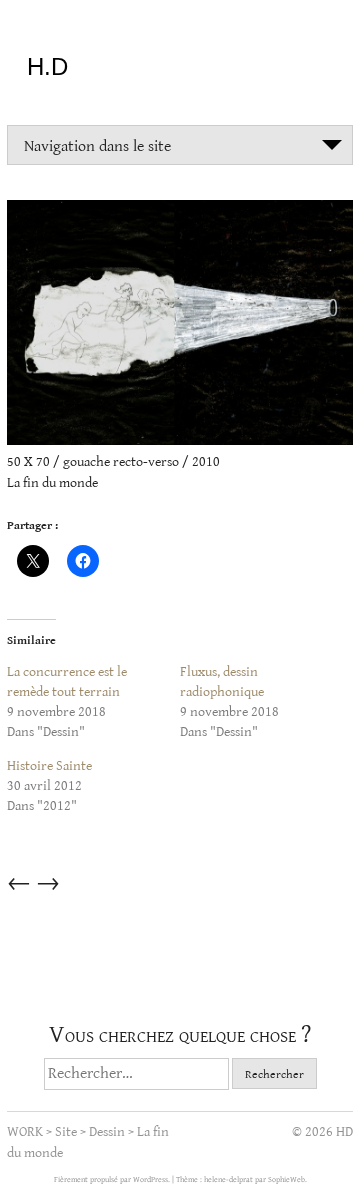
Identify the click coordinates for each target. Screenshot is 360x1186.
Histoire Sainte (49, 766)
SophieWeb (286, 1179)
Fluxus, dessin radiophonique (222, 682)
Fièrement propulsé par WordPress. (113, 1179)
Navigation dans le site (97, 146)
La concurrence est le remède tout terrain (67, 682)
